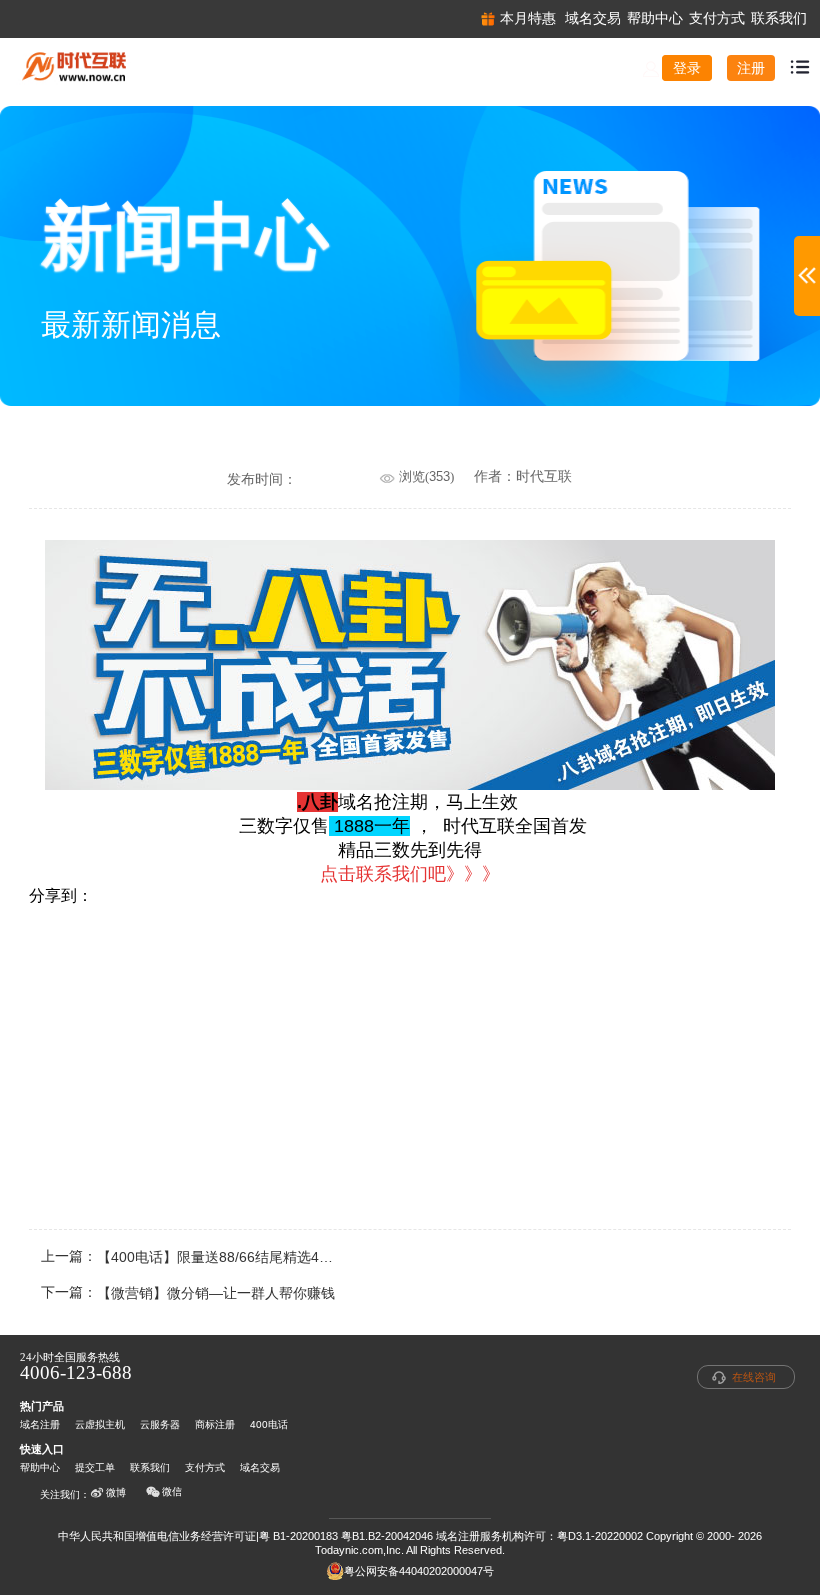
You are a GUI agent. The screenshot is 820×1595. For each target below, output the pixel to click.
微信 (172, 1491)
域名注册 (40, 1424)
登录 (687, 68)
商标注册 (215, 1424)
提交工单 (95, 1467)
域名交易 (260, 1467)
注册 (751, 68)
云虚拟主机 (100, 1424)
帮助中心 (40, 1467)
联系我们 (150, 1467)
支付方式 (205, 1467)
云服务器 (160, 1424)
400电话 (269, 1424)
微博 (116, 1492)
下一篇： (188, 1293)
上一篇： (202, 1257)
